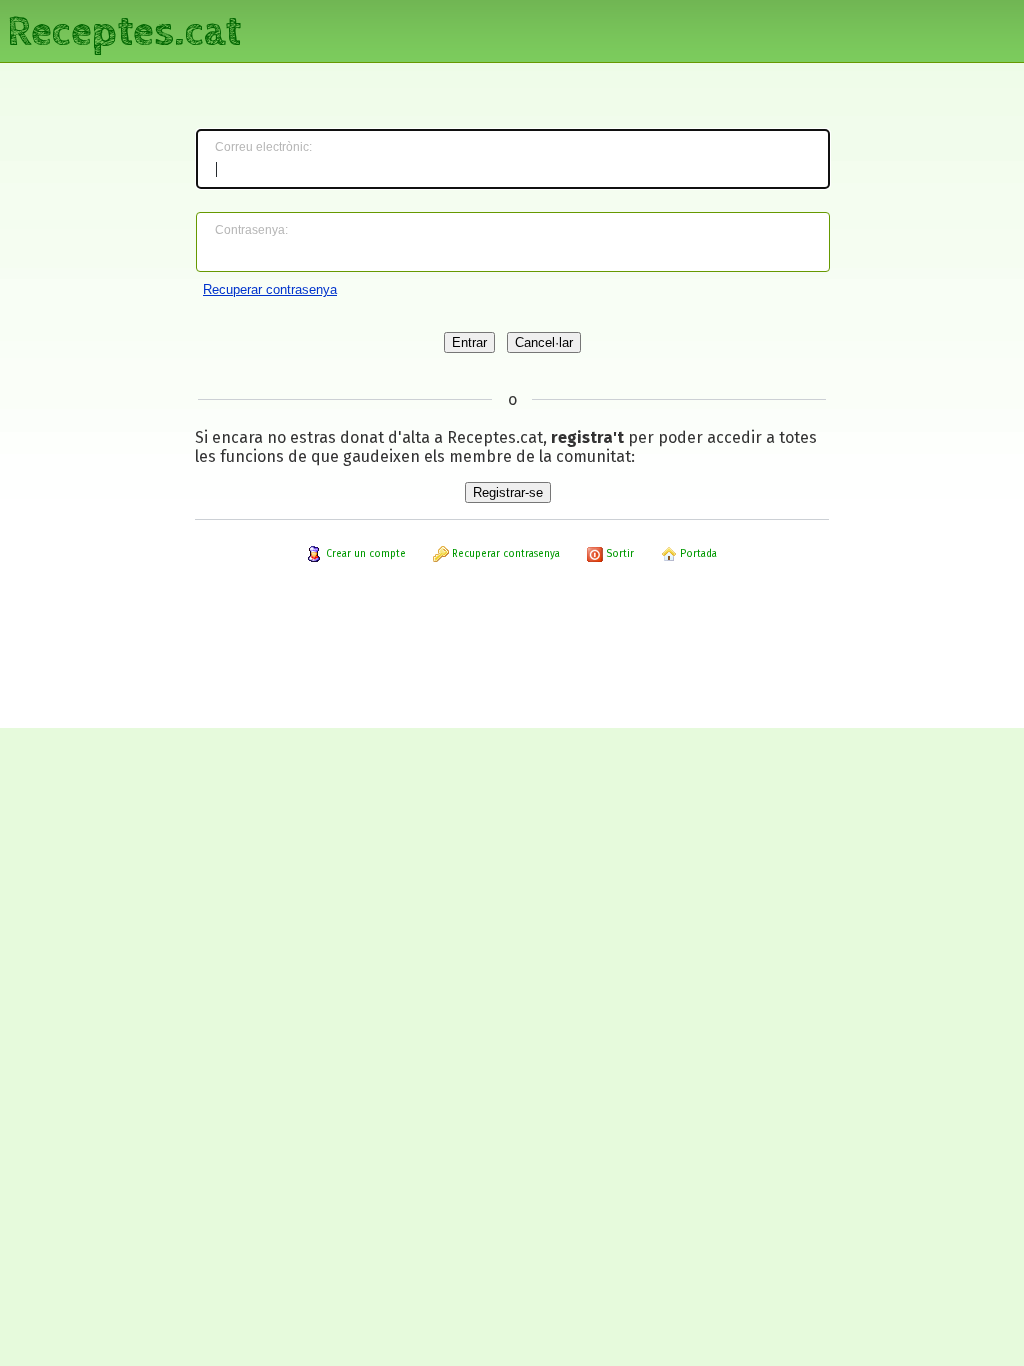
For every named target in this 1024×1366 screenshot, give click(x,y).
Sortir (618, 554)
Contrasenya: (251, 230)
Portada (697, 554)
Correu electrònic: (263, 147)
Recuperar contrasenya (270, 289)
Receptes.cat (124, 29)
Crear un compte (364, 554)
